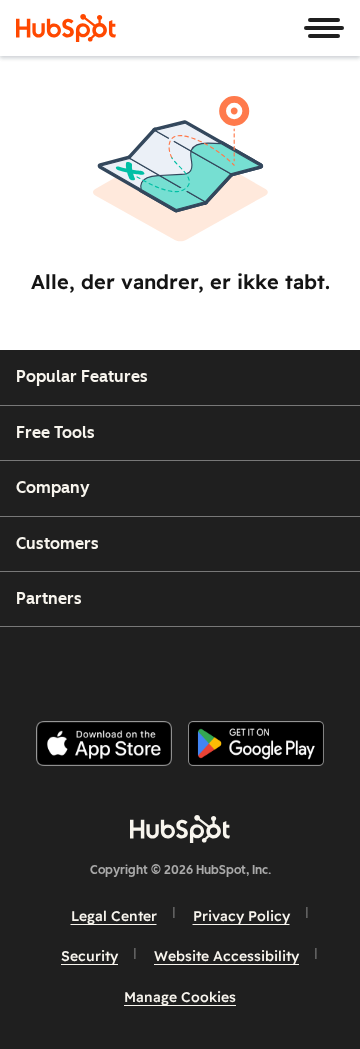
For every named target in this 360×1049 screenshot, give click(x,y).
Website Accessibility (226, 956)
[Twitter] (196, 665)
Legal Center (114, 916)
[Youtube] (145, 665)
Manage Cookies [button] (180, 997)
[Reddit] (297, 665)
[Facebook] (45, 665)
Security (89, 956)
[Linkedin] (246, 665)
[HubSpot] (66, 28)
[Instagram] (95, 665)
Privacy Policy (241, 916)
